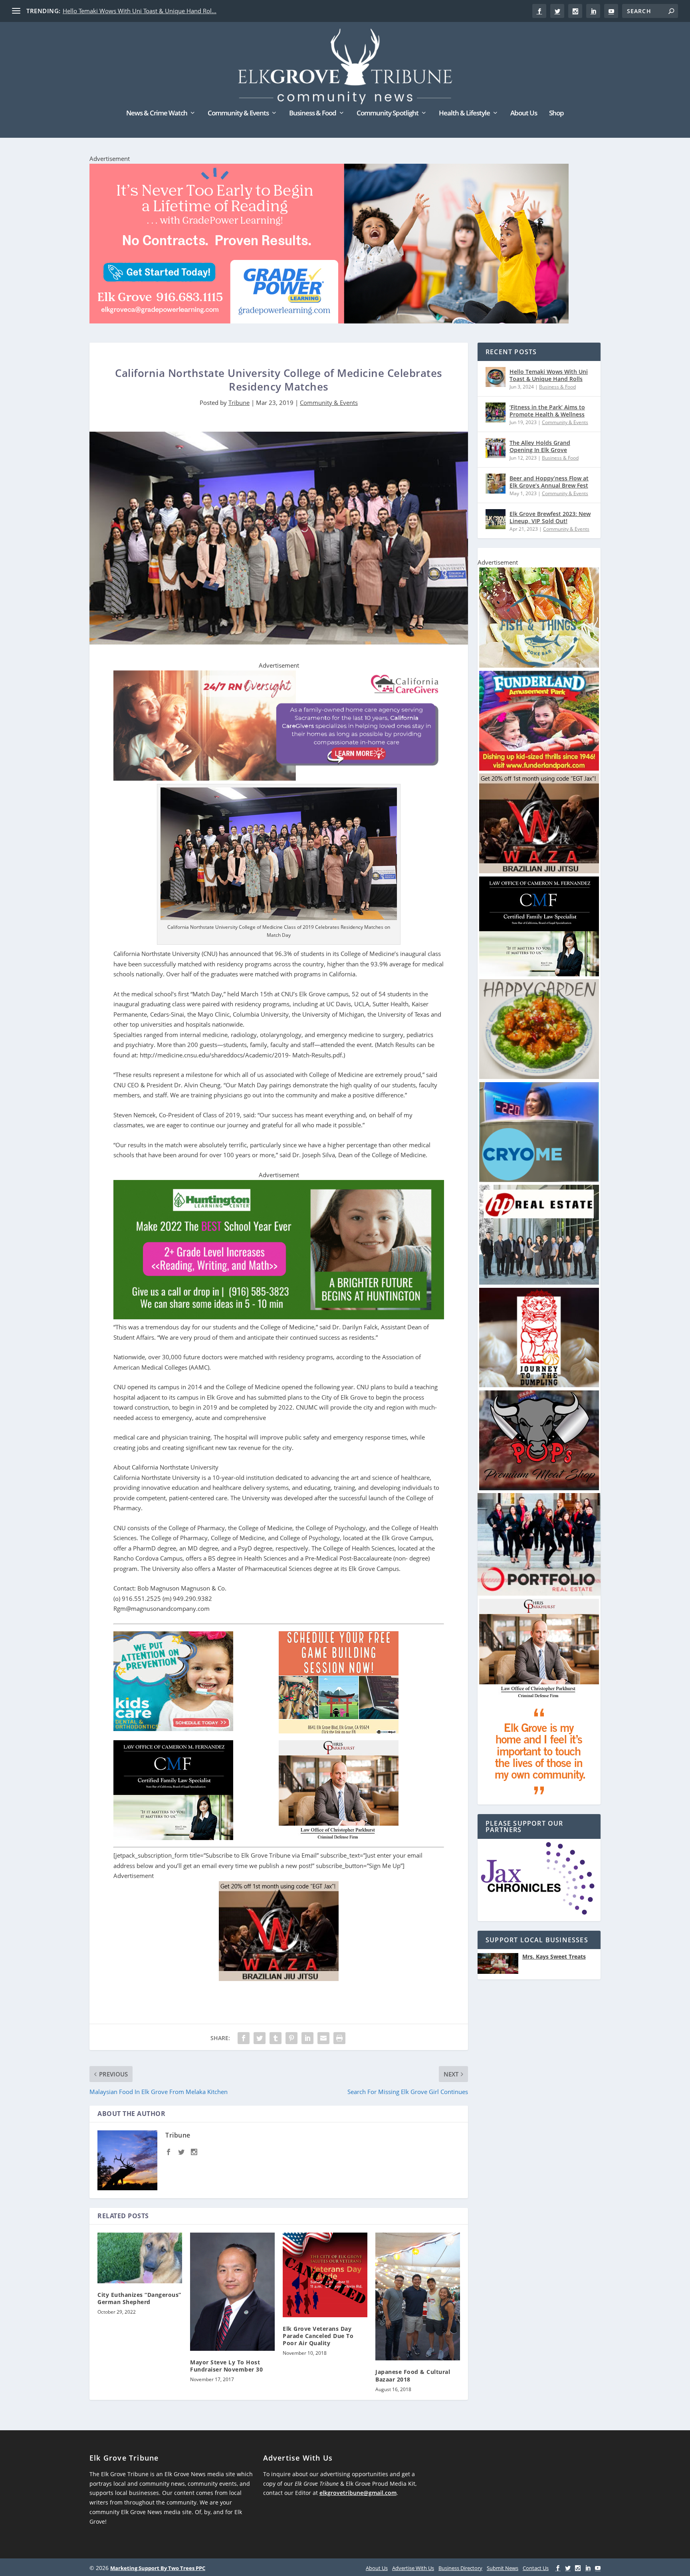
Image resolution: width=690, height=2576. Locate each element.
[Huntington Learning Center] (279, 1317)
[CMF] (539, 974)
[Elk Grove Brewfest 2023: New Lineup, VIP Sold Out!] (496, 519)
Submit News (503, 2568)
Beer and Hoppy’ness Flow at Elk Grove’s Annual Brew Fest (549, 482)
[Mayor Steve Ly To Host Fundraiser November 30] (232, 2292)
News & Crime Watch (157, 114)
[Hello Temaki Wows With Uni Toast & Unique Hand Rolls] (496, 377)
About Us (524, 114)
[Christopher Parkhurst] (539, 1697)
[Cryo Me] (539, 1180)
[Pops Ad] (539, 1488)
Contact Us (536, 2568)
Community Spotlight (388, 114)
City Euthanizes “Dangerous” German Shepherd (139, 2298)
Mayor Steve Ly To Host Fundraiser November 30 (226, 2366)
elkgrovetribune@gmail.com (358, 2493)
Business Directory (460, 2568)
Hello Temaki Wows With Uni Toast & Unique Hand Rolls (549, 375)
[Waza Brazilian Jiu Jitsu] (279, 1979)
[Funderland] (539, 768)
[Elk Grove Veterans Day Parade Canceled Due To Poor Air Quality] (325, 2275)
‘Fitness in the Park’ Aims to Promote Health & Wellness (547, 411)
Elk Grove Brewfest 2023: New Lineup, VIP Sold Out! (550, 517)
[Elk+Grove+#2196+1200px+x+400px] (329, 245)
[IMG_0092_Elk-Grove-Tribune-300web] (539, 1385)
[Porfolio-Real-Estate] (539, 1593)
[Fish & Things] (539, 665)
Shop (556, 114)
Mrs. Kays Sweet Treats (554, 1957)
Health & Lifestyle (464, 114)
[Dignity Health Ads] (539, 1799)
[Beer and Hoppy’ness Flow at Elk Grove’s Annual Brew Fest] (496, 484)
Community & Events (238, 114)
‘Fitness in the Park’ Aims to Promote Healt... (124, 11)
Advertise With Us (413, 2568)
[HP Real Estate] (539, 1282)
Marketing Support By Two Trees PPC (158, 2568)
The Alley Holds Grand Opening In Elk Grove (540, 446)
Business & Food (313, 114)
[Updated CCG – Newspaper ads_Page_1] (279, 778)
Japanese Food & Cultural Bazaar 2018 (413, 2375)
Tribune (239, 403)
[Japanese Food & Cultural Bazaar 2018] (418, 2297)
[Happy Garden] (539, 1077)
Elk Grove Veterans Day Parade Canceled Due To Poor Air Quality (318, 2336)
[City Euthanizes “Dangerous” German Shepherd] (140, 2258)
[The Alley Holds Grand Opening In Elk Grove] (496, 448)
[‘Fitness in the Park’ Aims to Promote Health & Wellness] (496, 412)
